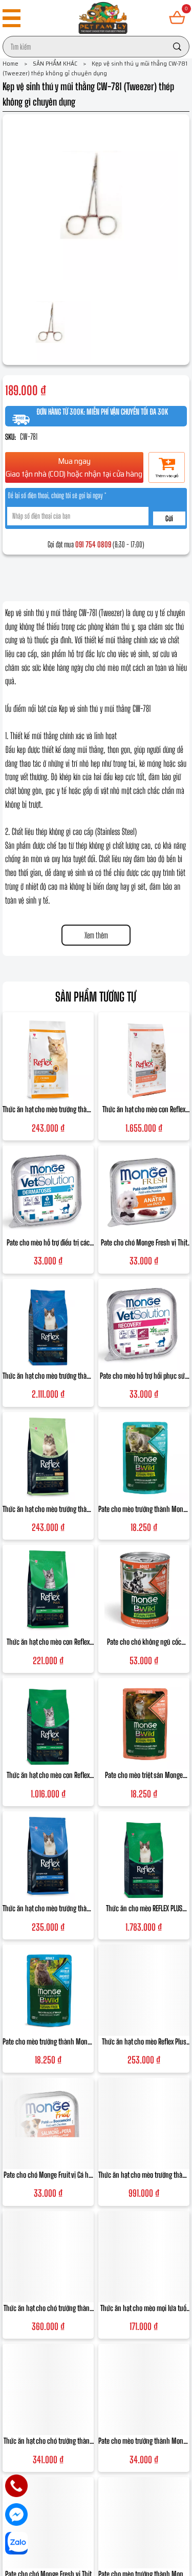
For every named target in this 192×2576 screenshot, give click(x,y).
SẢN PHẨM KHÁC (59, 63)
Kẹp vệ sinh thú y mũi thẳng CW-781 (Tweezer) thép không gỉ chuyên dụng (95, 68)
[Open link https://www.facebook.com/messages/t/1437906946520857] (16, 2514)
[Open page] (103, 18)
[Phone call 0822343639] (16, 2486)
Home (15, 63)
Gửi (169, 518)
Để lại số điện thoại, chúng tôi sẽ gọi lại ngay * (57, 496)
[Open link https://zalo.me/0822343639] (16, 2543)
